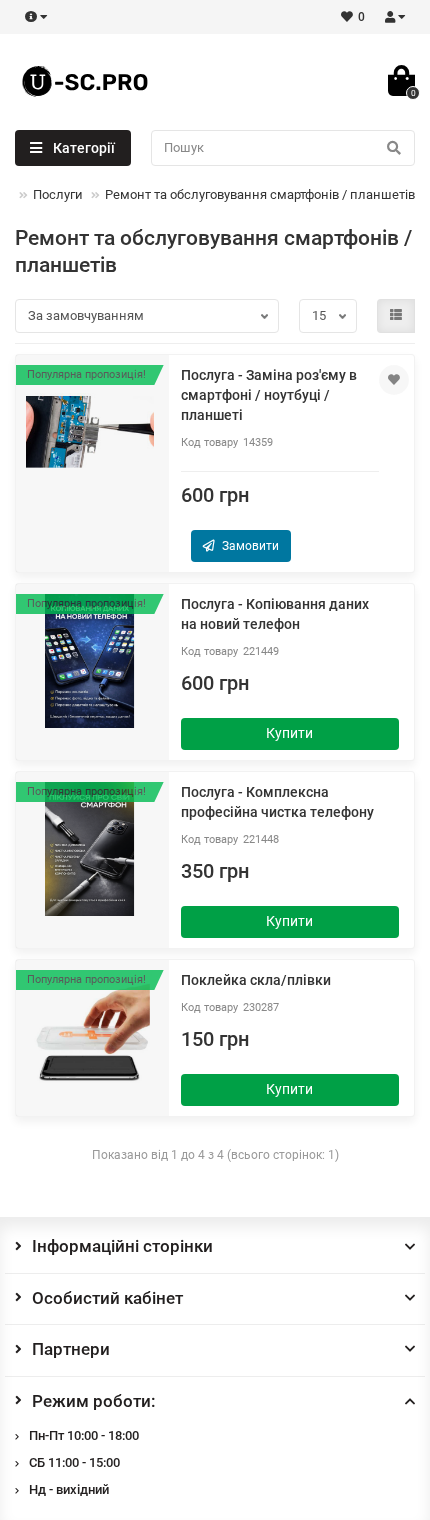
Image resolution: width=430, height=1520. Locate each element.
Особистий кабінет (107, 1298)
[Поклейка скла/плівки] (90, 1037)
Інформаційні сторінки (122, 1246)
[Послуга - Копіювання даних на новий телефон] (90, 661)
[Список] (396, 316)
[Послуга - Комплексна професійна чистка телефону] (90, 849)
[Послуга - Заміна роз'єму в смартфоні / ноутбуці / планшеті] (90, 432)
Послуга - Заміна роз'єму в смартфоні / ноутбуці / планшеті (269, 395)
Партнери (71, 1349)
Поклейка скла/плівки (256, 980)
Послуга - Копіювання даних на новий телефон (275, 614)
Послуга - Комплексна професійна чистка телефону (277, 802)
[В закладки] (394, 380)
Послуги (58, 194)
